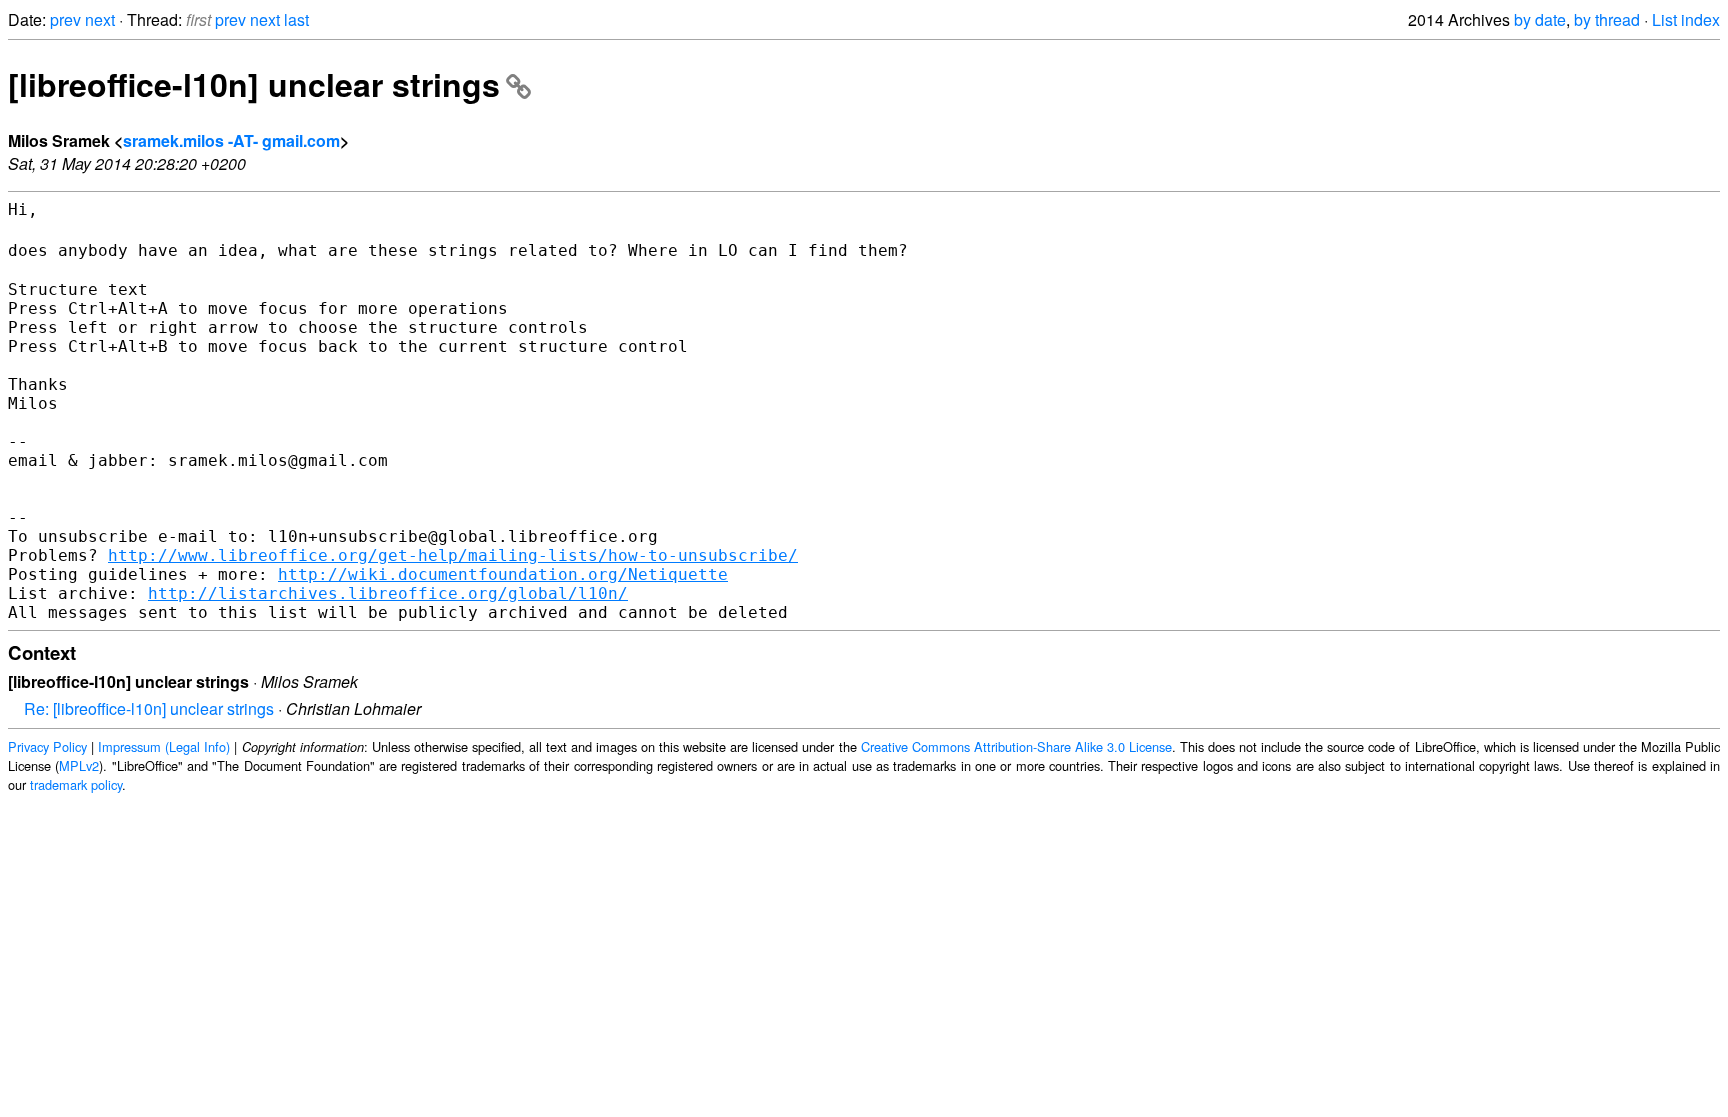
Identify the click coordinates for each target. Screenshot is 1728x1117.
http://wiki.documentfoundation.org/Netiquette (503, 574)
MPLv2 (79, 765)
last (296, 19)
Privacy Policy (47, 746)
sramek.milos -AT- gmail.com (231, 140)
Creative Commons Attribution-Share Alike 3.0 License (1016, 746)
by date (1540, 19)
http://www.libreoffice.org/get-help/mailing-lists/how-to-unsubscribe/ (453, 555)
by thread (1607, 19)
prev (65, 19)
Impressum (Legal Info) (164, 746)
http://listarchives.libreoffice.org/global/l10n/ (388, 593)
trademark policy (76, 784)
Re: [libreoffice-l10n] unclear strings (149, 708)
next (100, 19)
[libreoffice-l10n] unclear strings (254, 84)
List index (1686, 19)
